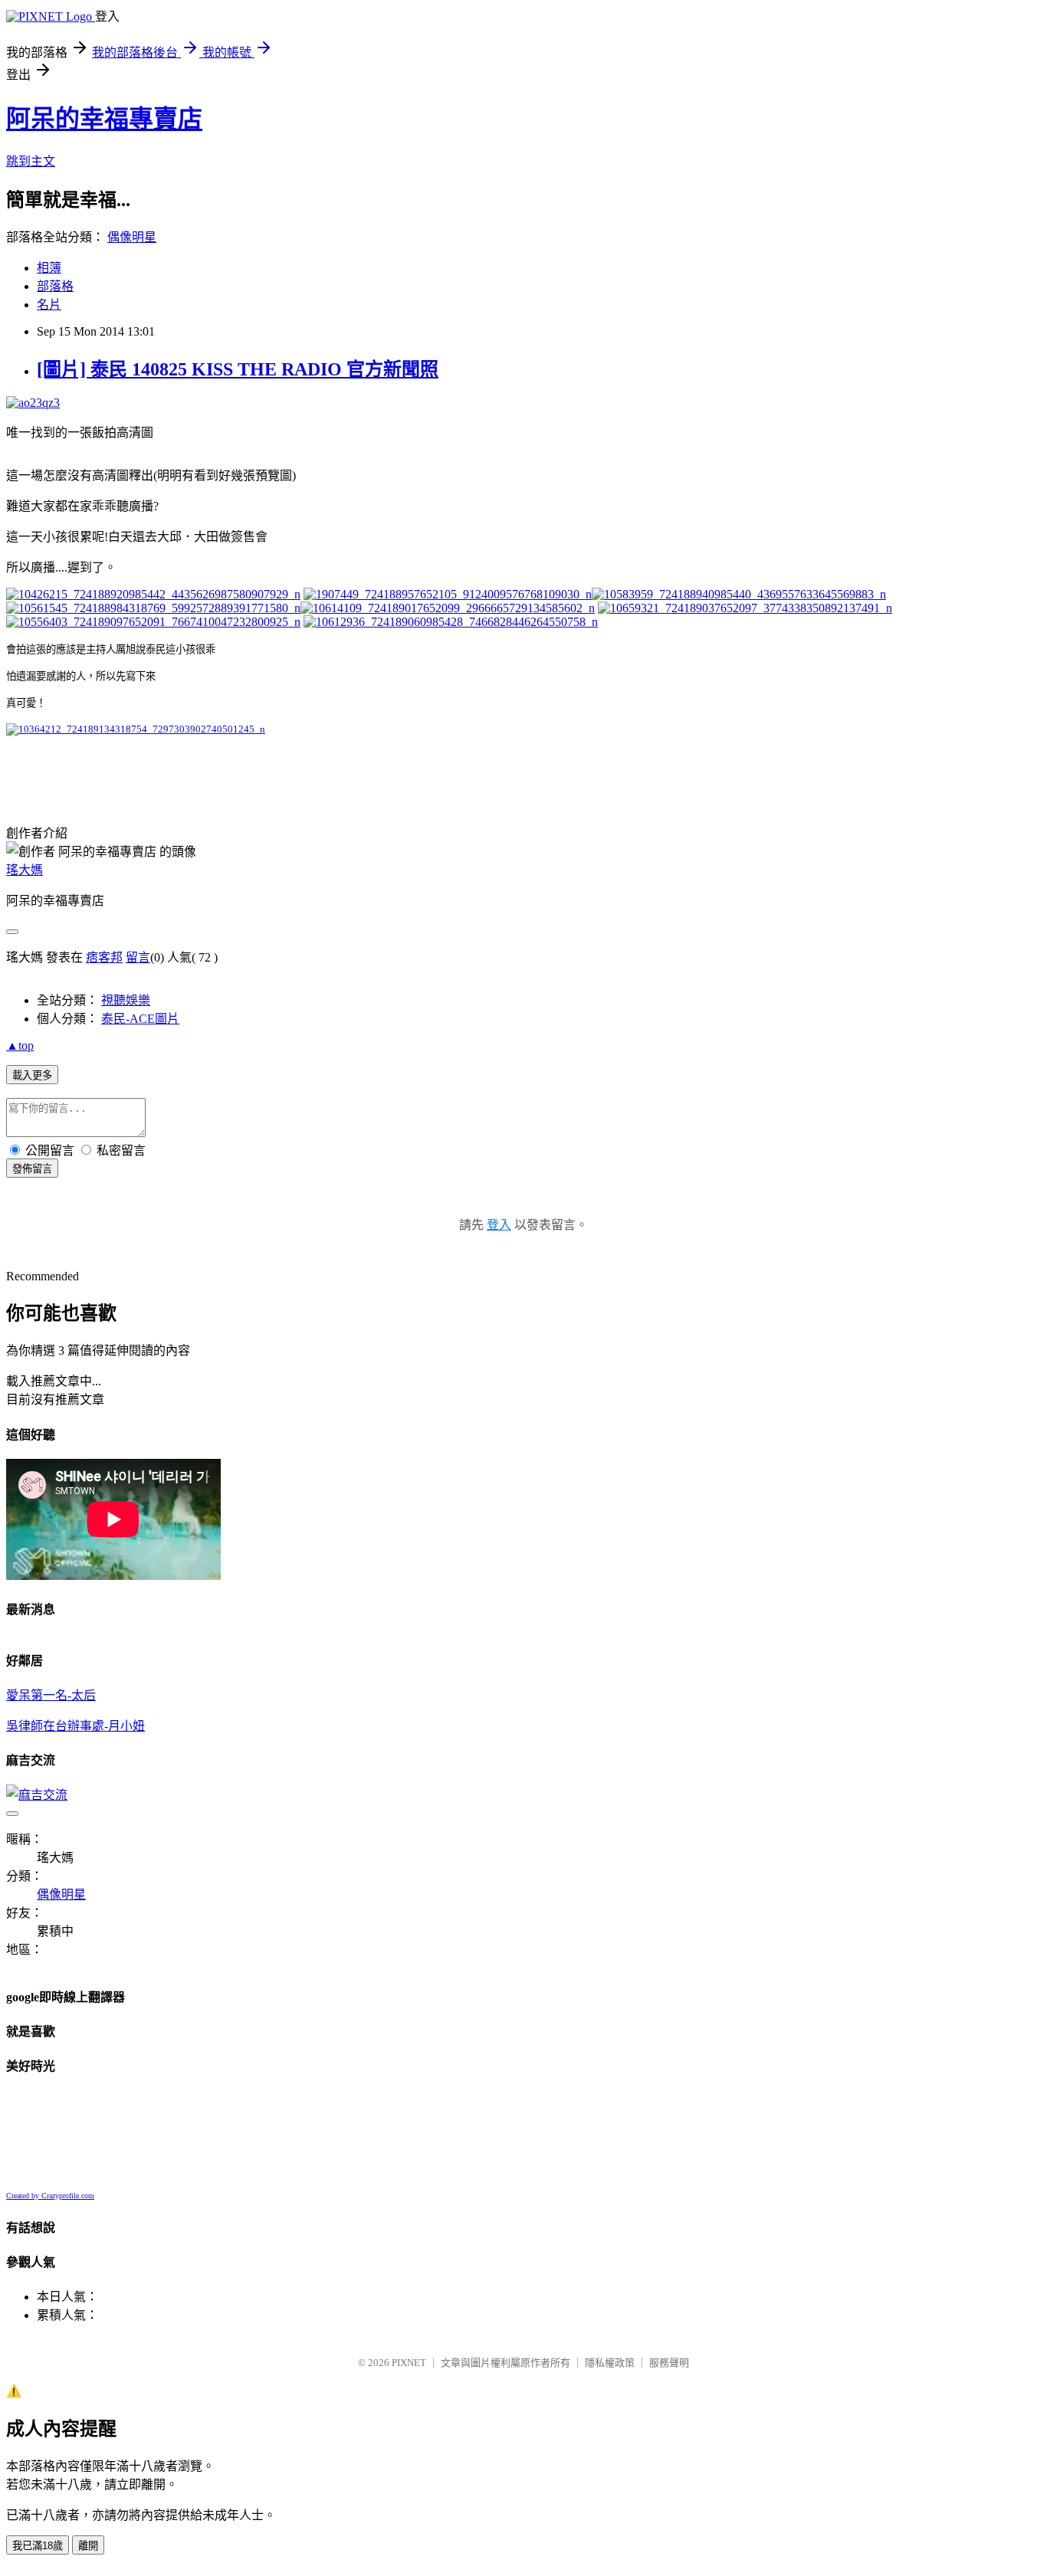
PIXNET (409, 2363)
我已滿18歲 (38, 2546)
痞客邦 (104, 957)
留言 (138, 957)
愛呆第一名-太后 (51, 1695)
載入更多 (32, 1075)
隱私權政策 (610, 2363)
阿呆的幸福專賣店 (104, 119)
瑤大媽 (25, 870)
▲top (20, 1045)
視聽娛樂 (126, 1000)
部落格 (55, 286)
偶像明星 (132, 237)
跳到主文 (31, 161)
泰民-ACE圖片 (140, 1019)
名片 (49, 305)
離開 (88, 2546)
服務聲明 (669, 2363)
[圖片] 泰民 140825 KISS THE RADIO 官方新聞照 (238, 369)
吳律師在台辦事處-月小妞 (75, 1726)
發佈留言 (32, 1169)
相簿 (49, 268)
